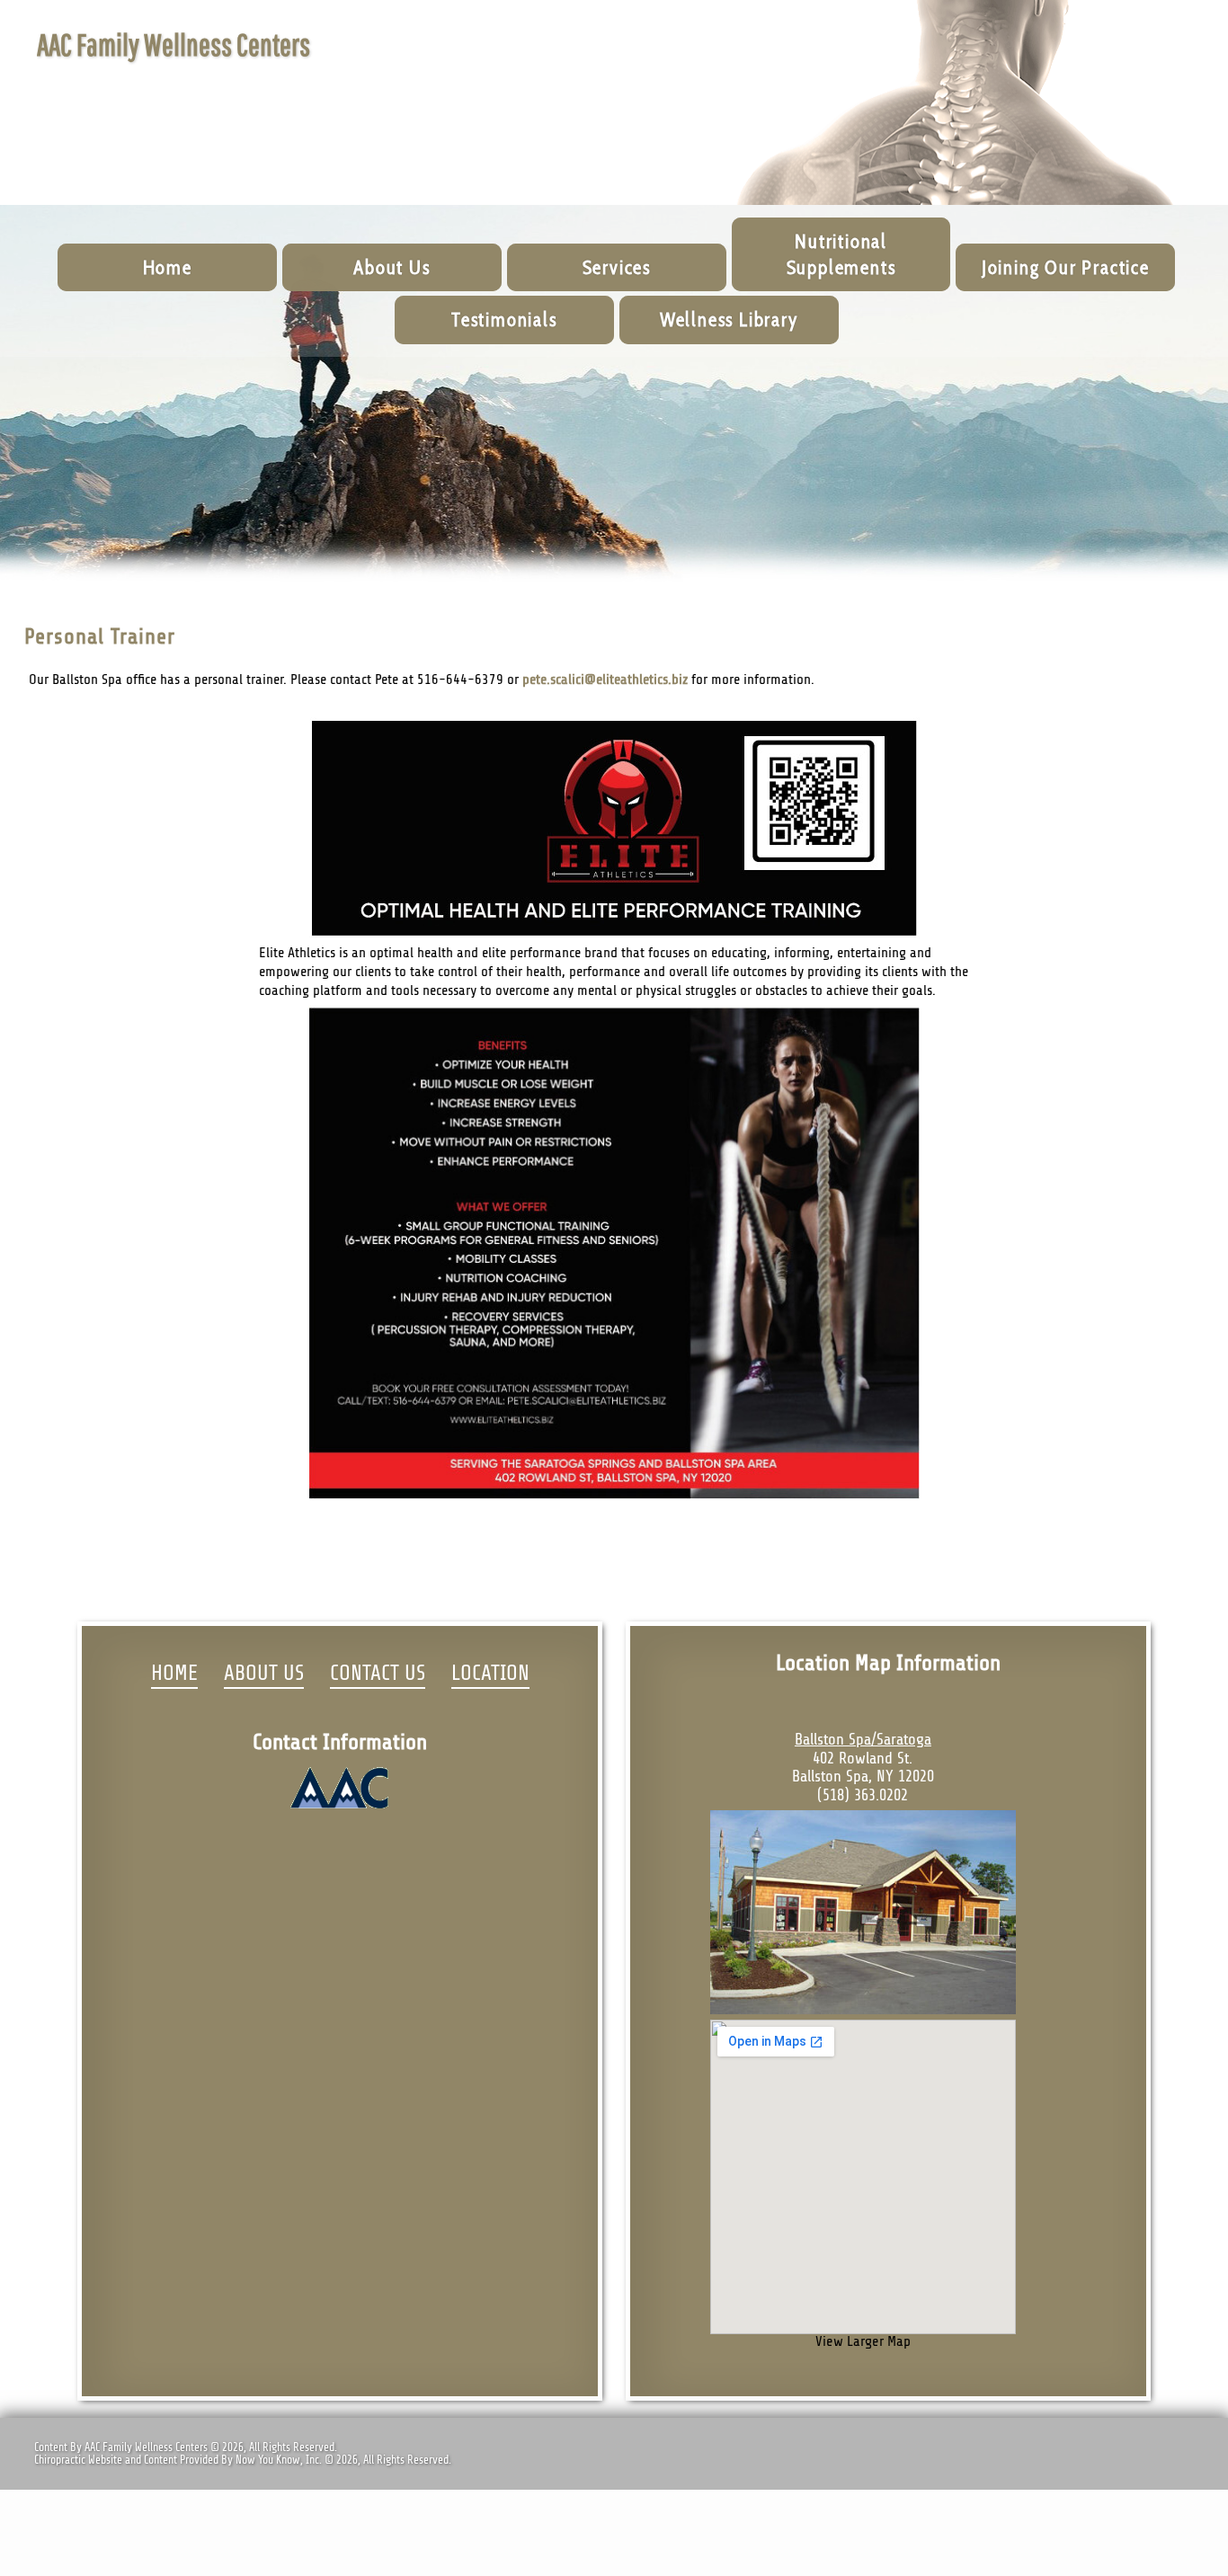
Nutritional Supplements (841, 254)
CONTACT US (378, 1674)
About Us (392, 267)
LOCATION (490, 1674)
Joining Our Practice (1066, 267)
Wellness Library (729, 320)
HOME (174, 1674)
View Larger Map (863, 2341)
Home (168, 267)
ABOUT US (264, 1674)
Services (617, 267)
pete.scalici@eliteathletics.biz (605, 680)
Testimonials (504, 320)
